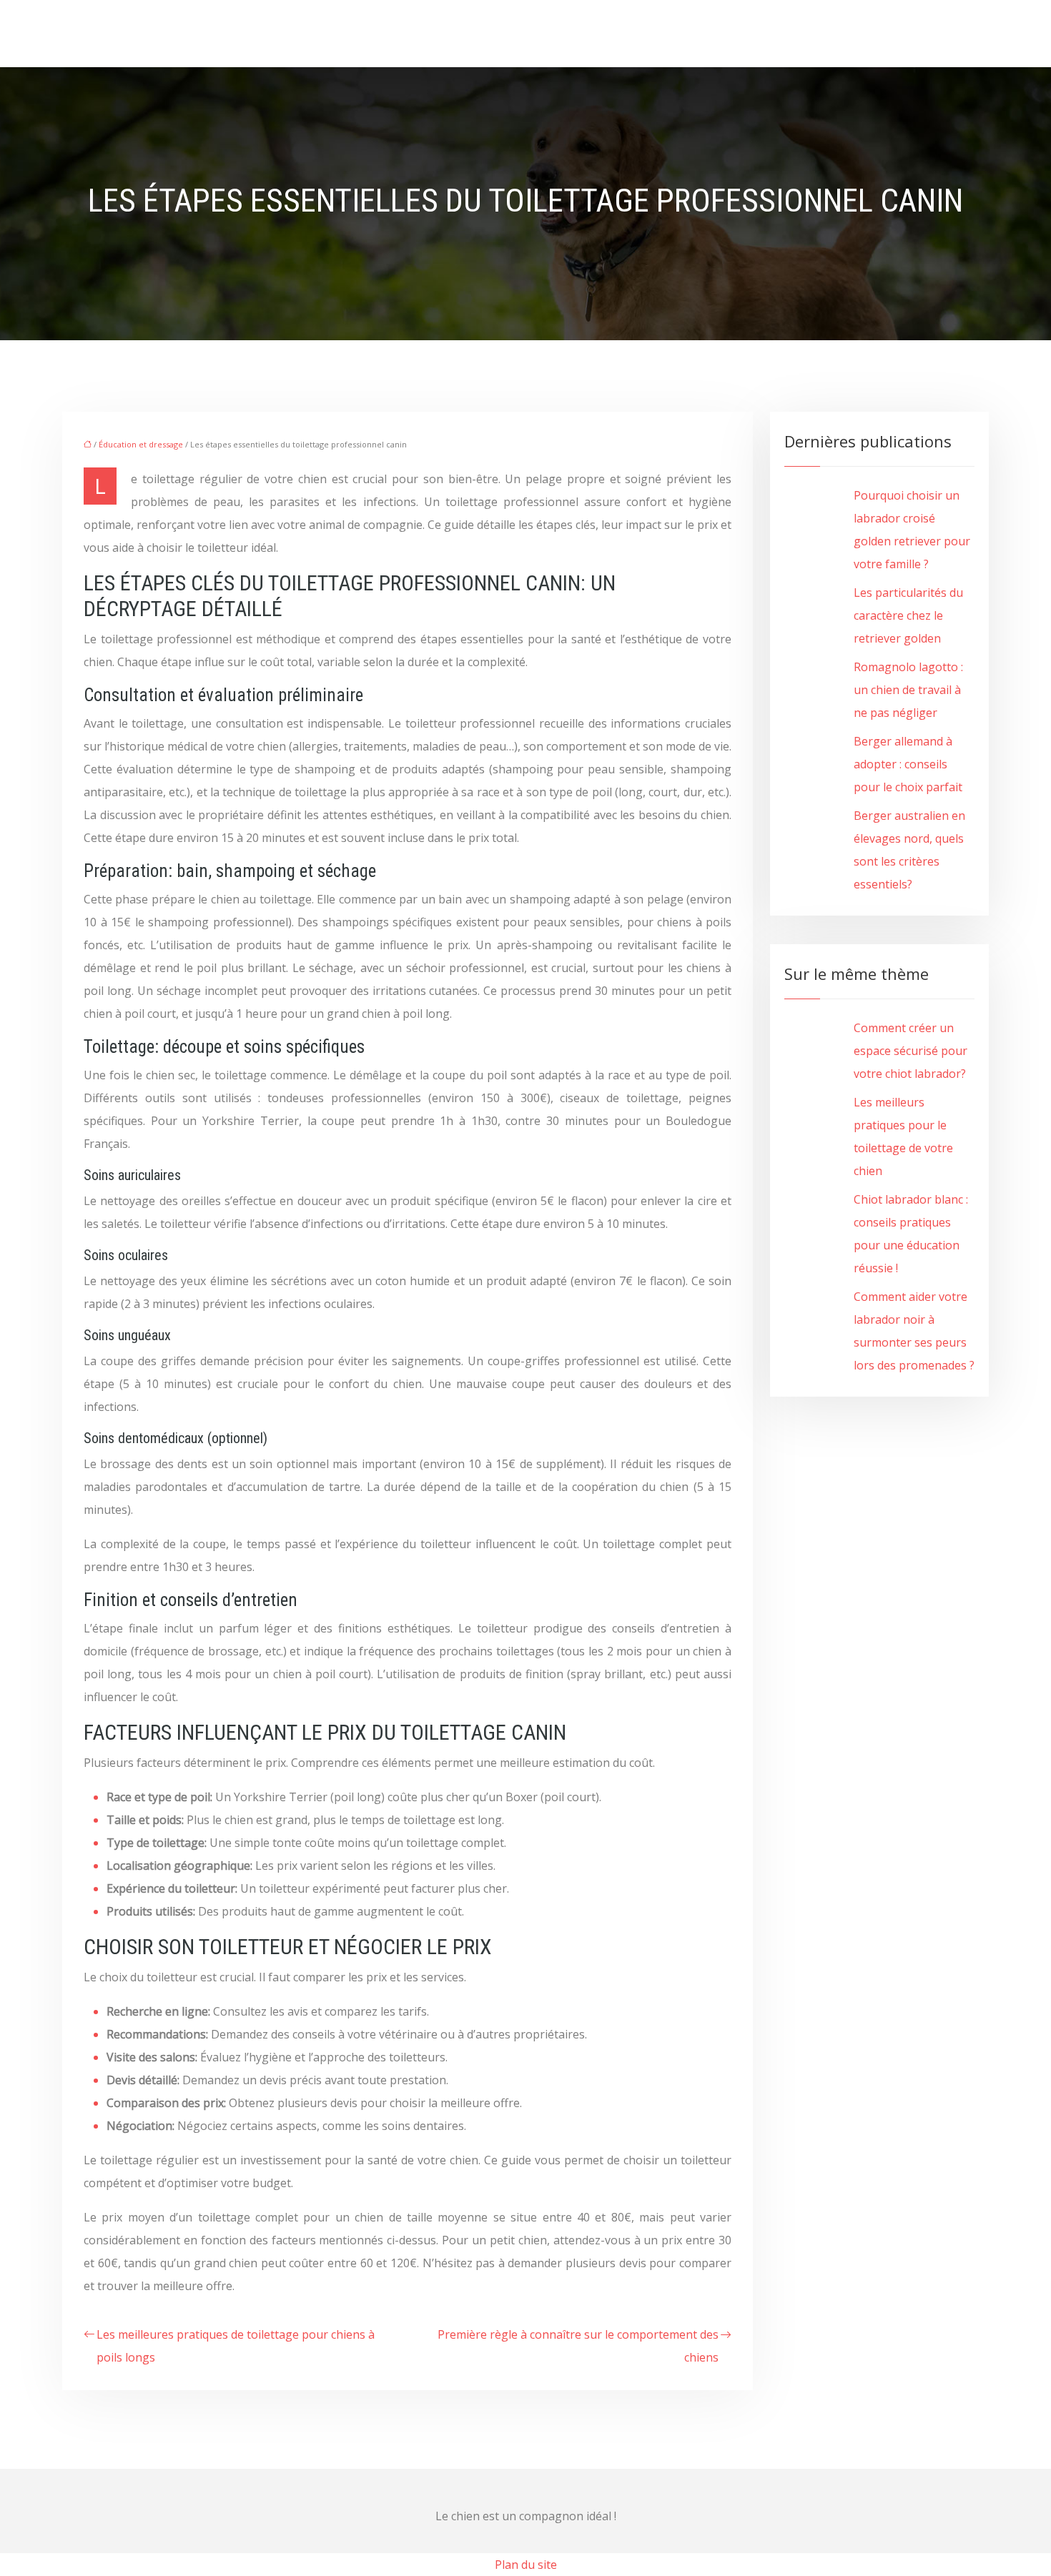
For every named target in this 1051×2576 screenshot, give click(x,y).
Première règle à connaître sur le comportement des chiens (578, 2346)
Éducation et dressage (141, 444)
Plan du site (526, 2565)
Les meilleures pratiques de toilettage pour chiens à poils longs (236, 2346)
